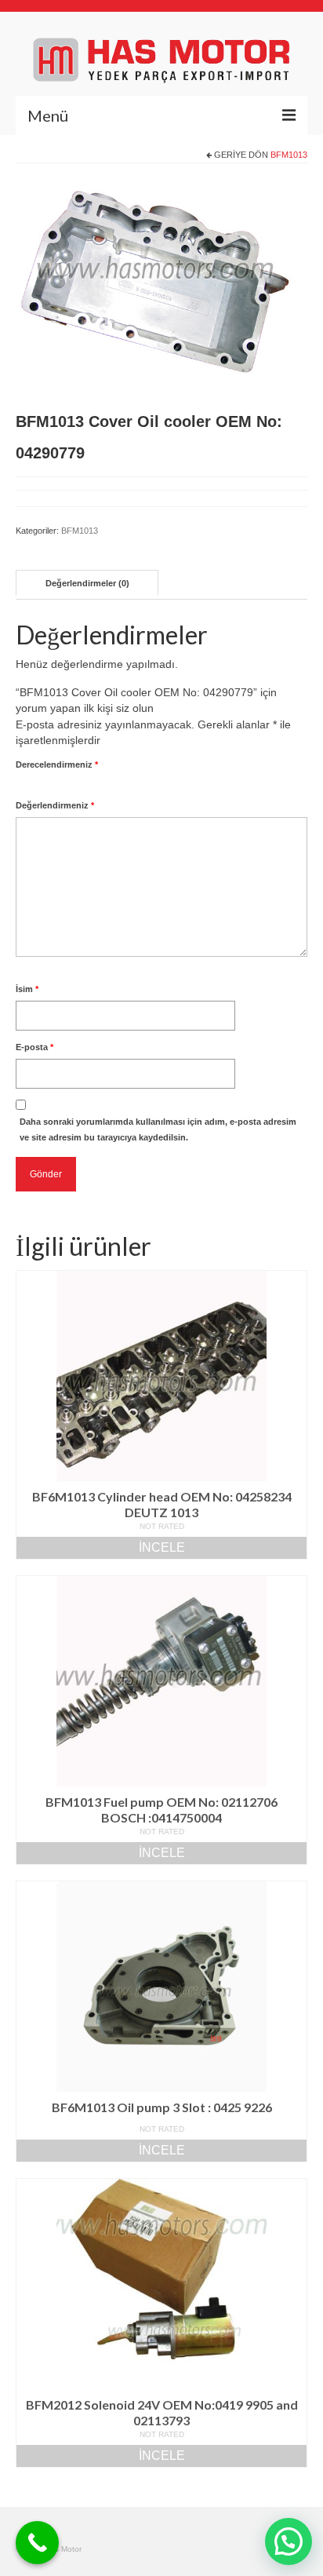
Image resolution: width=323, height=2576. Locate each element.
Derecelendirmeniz (57, 764)
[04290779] (161, 287)
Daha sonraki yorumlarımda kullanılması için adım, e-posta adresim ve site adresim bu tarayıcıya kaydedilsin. (158, 1129)
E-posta (34, 1047)
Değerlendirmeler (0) (87, 583)
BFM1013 (289, 155)
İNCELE (162, 1547)
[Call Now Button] (37, 2543)
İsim (27, 989)
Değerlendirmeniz (55, 805)
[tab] (87, 583)
